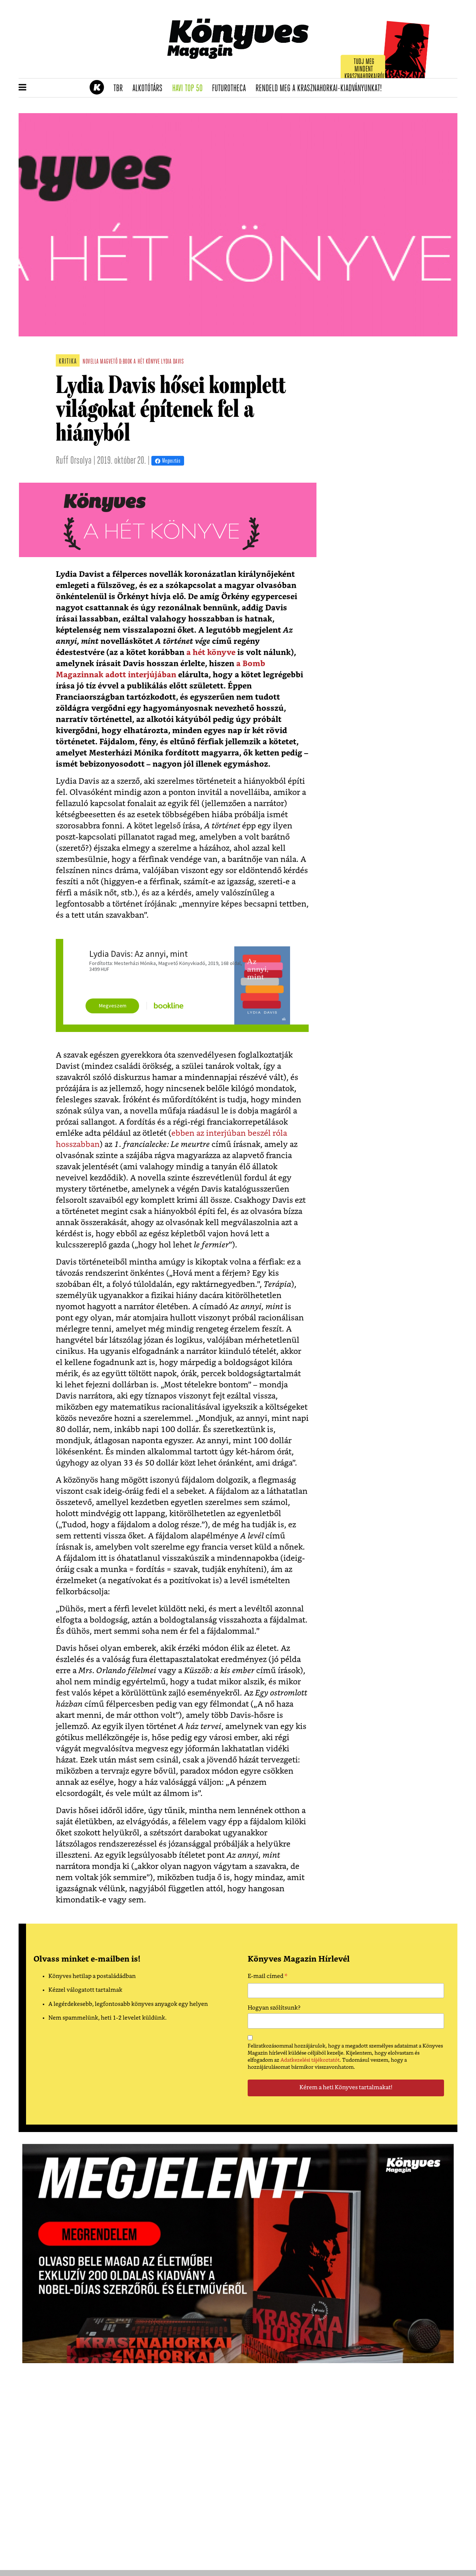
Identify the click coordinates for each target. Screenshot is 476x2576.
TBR (120, 89)
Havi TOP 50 (190, 89)
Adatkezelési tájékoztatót (310, 2060)
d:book (126, 362)
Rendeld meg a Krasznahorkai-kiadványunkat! (321, 89)
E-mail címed (268, 1977)
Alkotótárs (150, 89)
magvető (109, 362)
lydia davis (172, 362)
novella (91, 362)
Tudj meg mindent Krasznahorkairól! (365, 69)
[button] (22, 88)
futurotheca (231, 89)
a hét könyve (147, 362)
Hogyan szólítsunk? (274, 2008)
